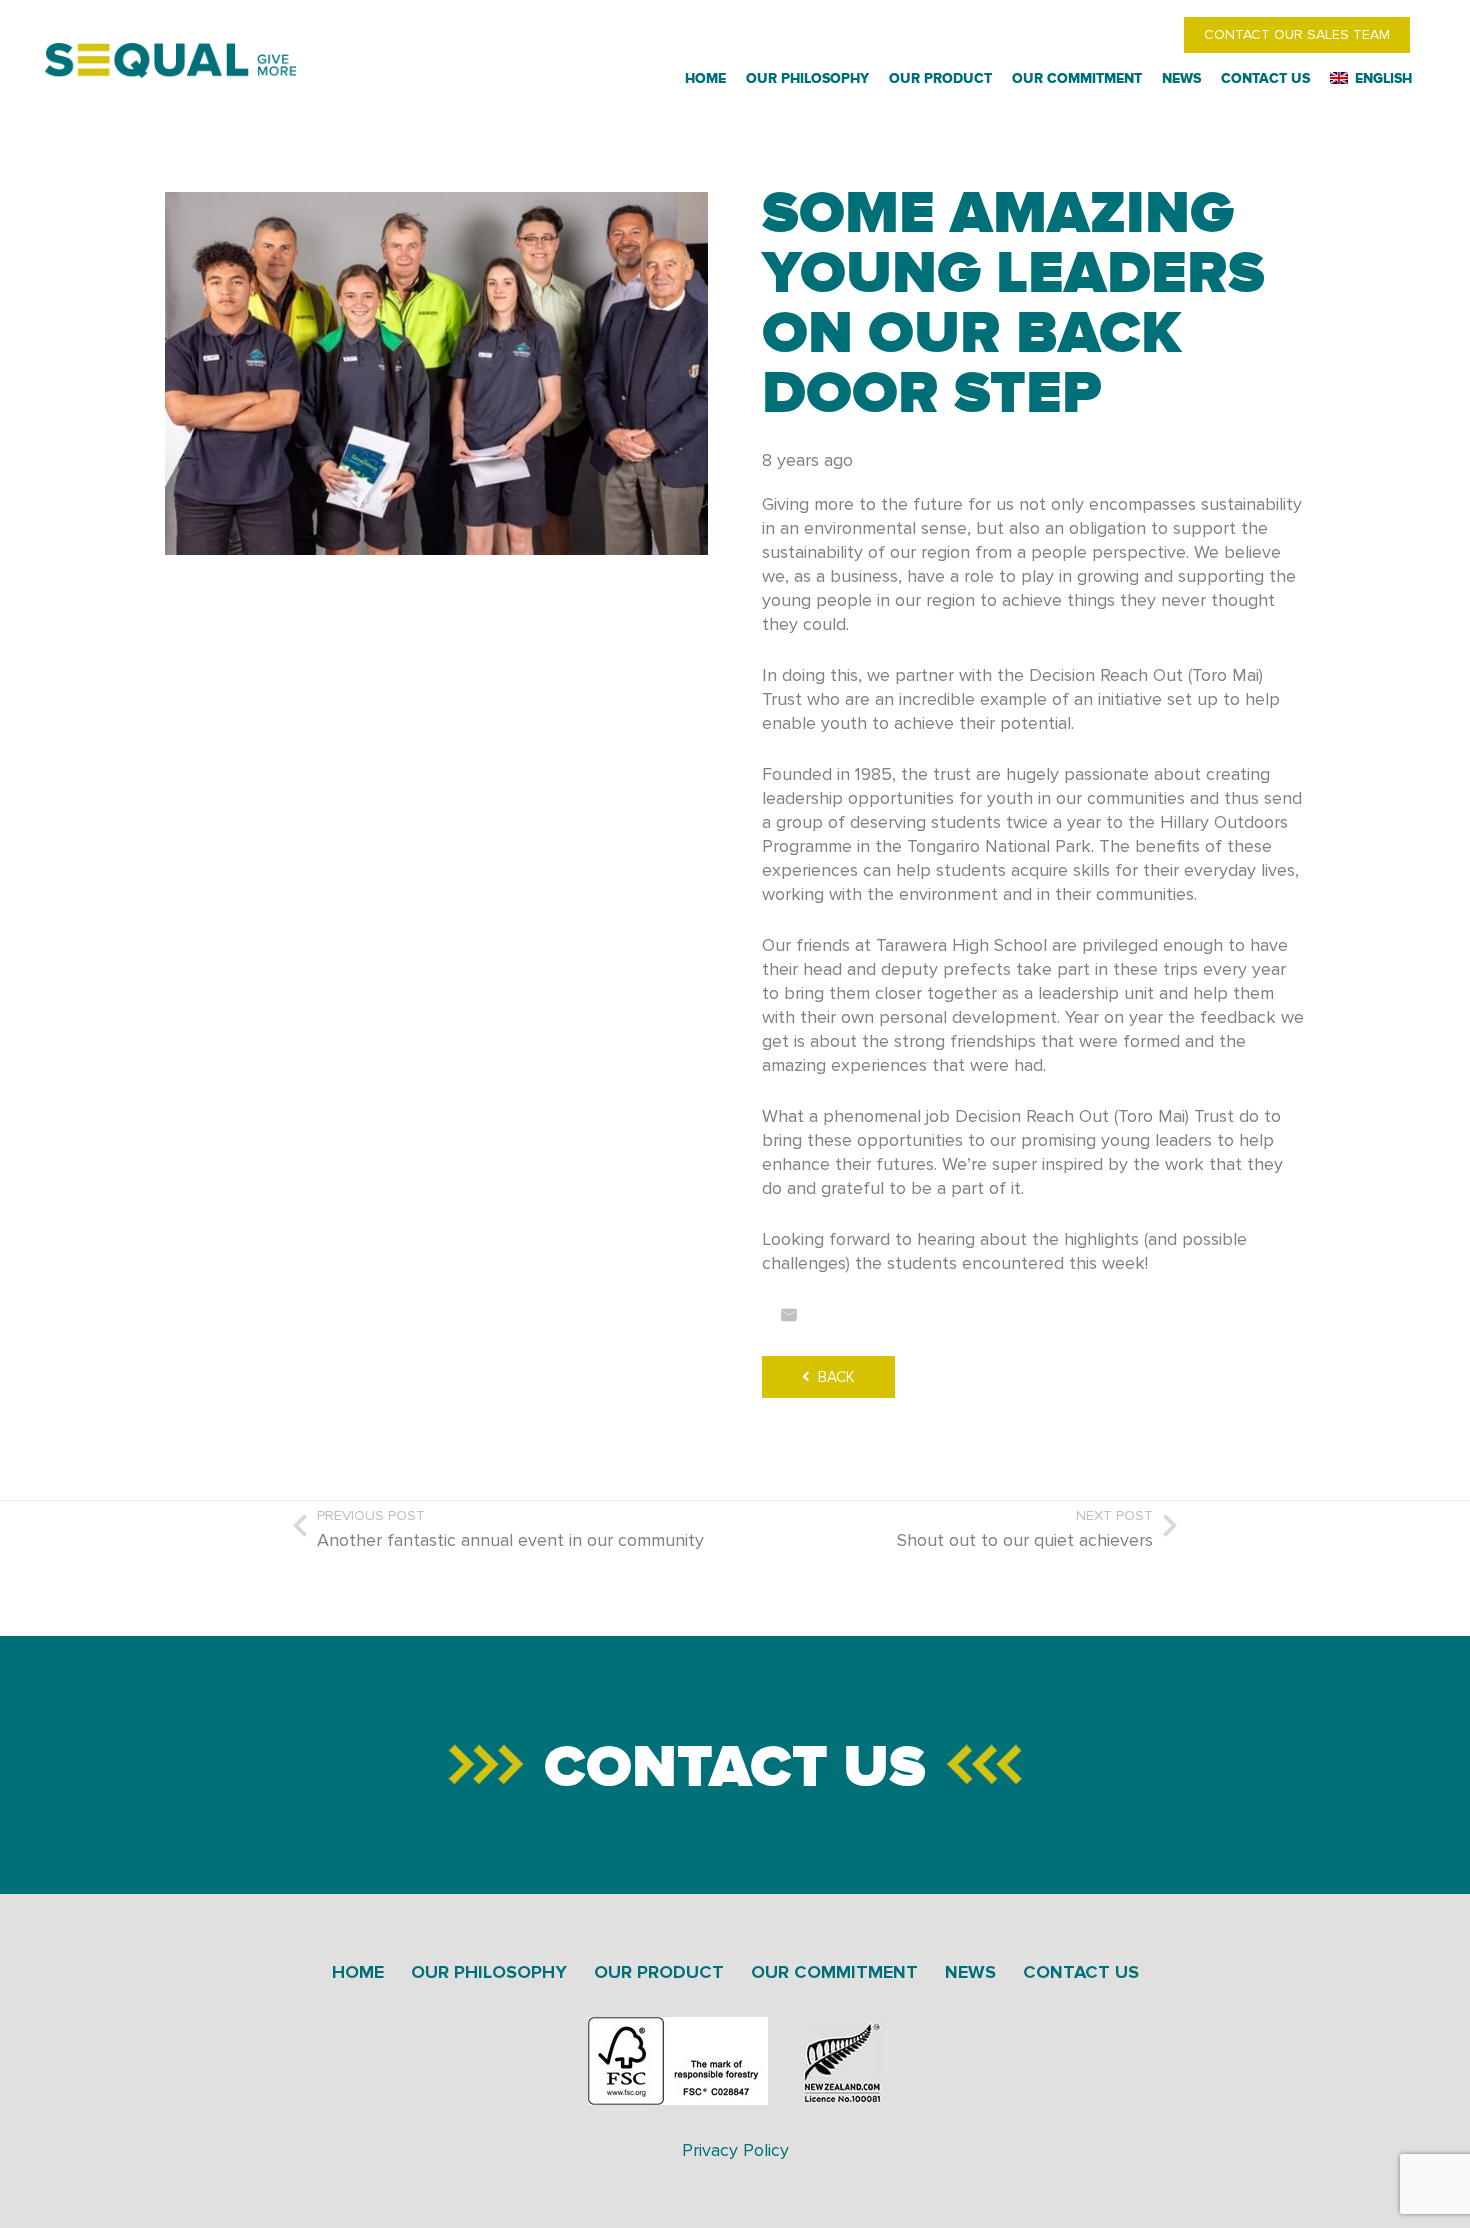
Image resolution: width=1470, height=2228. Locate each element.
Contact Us (735, 1765)
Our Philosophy (489, 1972)
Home (358, 1972)
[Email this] (789, 1315)
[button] (1417, 78)
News (970, 1972)
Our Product (659, 1972)
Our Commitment (834, 1972)
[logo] (170, 60)
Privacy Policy (735, 2150)
